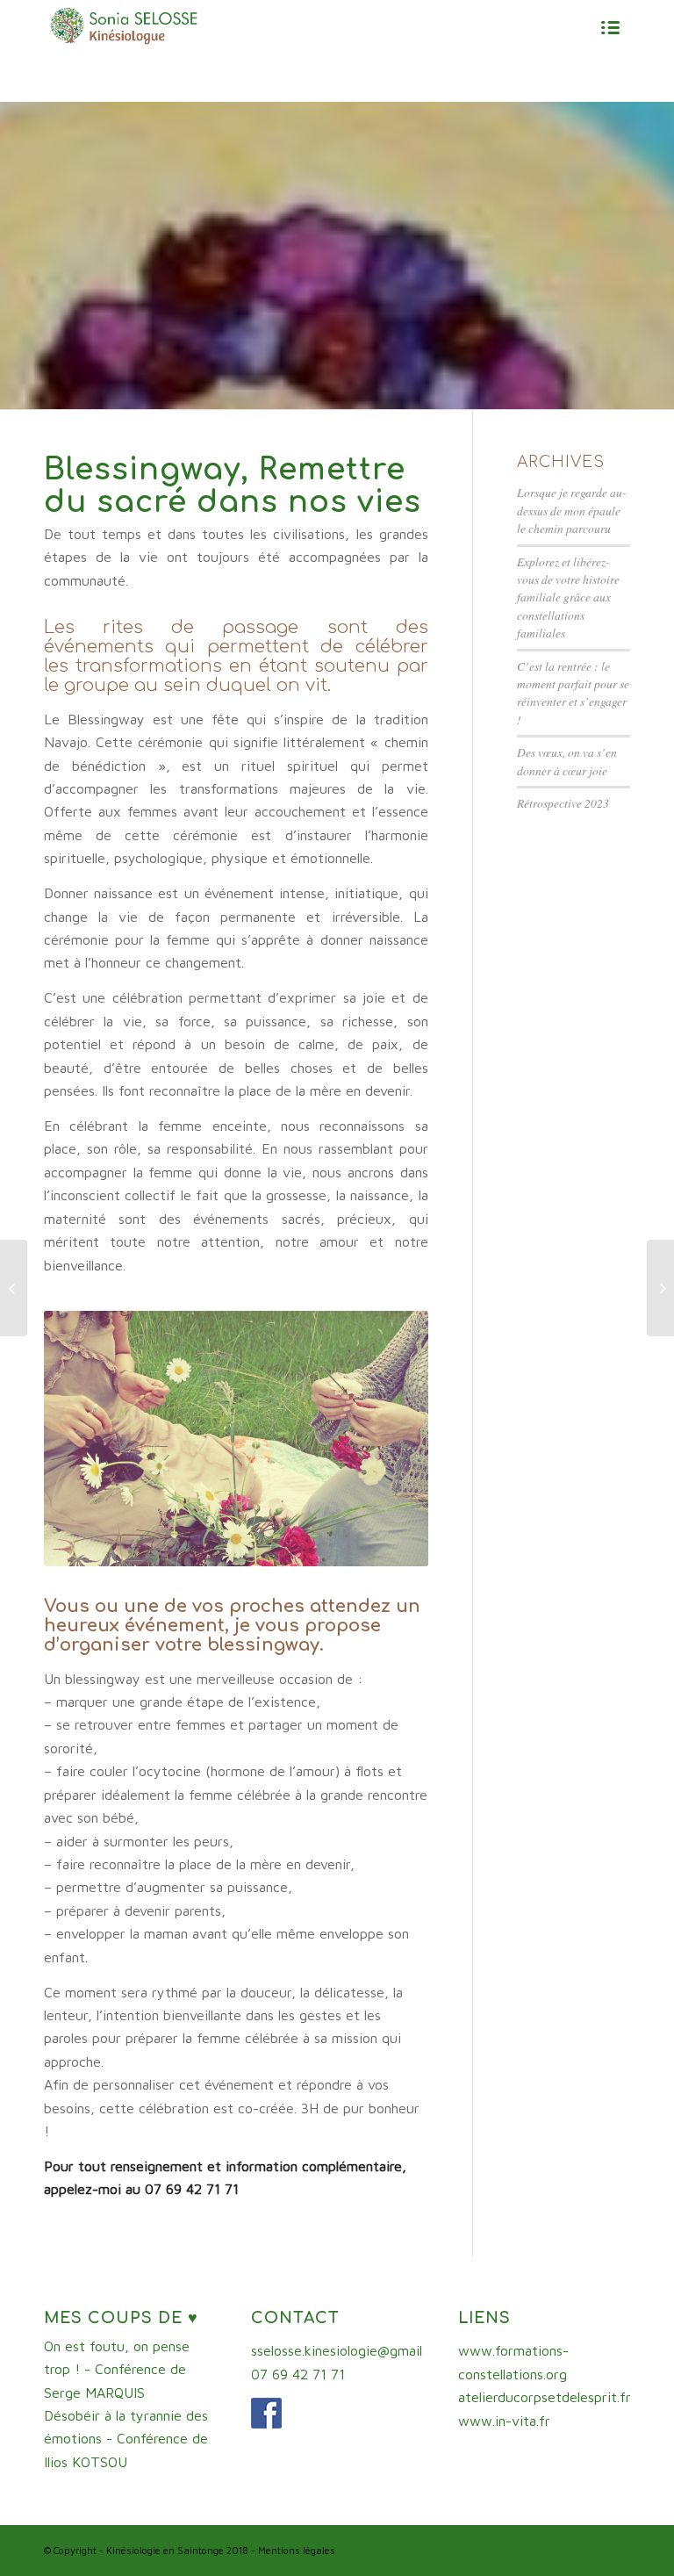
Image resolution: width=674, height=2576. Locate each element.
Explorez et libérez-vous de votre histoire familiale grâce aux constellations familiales (568, 597)
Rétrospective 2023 (563, 803)
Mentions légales (297, 2550)
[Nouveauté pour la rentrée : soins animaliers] (660, 1288)
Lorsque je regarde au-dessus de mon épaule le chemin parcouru (572, 510)
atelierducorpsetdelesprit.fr (545, 2397)
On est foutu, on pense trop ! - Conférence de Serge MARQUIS (117, 2369)
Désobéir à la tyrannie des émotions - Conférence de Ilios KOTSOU (126, 2439)
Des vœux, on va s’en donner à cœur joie (567, 761)
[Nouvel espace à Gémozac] (14, 1288)
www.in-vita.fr (504, 2421)
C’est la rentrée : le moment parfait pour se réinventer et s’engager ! (573, 693)
